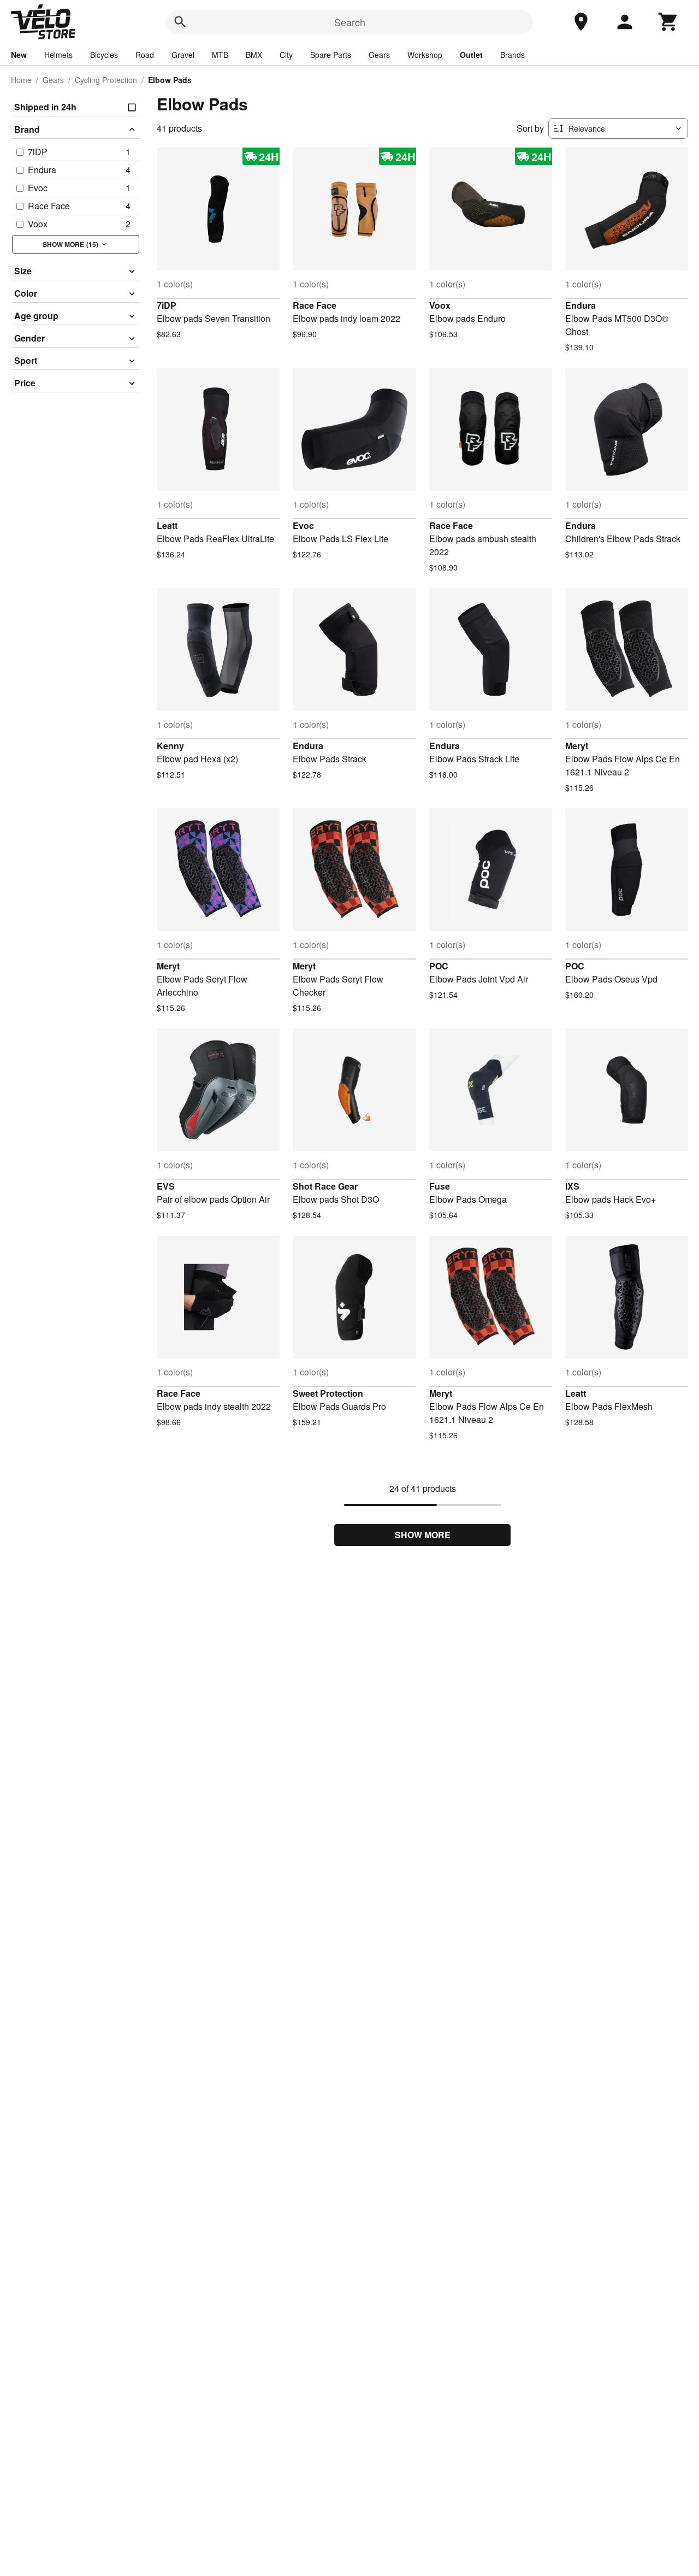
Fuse (440, 1186)
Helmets (58, 55)
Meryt (577, 746)
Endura (580, 305)
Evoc (303, 525)
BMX (254, 55)
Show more (423, 1535)
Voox (440, 305)
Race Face (315, 305)
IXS (572, 1186)
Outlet (471, 55)
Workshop (425, 55)
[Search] (180, 22)
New (19, 55)
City (286, 55)
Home (21, 80)
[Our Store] (581, 22)
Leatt (167, 525)
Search (350, 22)
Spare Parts (331, 55)
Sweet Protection (328, 1393)
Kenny (170, 746)
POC (439, 966)
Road (145, 55)
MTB (220, 55)
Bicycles (104, 55)
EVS (166, 1186)
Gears (379, 55)
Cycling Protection (106, 80)
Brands (513, 55)
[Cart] (668, 22)
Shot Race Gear (325, 1186)
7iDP (167, 305)
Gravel (183, 55)
